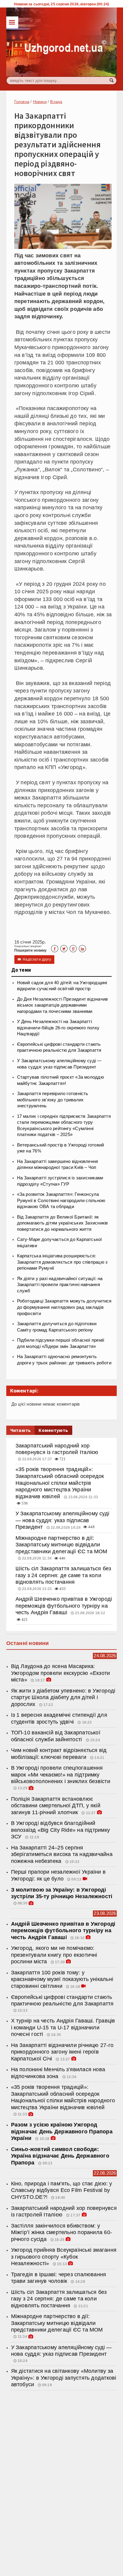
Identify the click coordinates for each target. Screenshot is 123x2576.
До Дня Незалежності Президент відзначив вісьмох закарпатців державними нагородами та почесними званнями (63, 1005)
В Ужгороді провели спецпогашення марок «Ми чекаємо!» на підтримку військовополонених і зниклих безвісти (61, 1775)
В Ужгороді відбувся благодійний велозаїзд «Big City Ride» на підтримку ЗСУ (60, 1830)
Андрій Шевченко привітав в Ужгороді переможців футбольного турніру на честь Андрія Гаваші (64, 1606)
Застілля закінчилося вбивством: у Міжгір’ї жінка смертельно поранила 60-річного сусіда (61, 2232)
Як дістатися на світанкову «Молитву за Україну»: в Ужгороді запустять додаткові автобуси (64, 2378)
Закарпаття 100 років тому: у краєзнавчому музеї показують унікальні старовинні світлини (62, 1979)
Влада (56, 102)
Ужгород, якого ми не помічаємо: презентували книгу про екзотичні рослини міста (54, 1955)
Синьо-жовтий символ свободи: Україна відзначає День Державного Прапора (60, 2156)
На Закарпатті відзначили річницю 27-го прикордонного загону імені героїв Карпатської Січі (62, 2052)
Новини (40, 102)
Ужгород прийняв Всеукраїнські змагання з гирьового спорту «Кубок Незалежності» (64, 2257)
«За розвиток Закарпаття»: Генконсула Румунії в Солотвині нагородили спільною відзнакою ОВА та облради (61, 1200)
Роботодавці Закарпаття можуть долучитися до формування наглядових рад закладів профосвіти (64, 1307)
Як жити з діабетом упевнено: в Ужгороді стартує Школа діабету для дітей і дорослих (63, 1697)
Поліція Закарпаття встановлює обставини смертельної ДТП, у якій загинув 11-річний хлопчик (56, 1806)
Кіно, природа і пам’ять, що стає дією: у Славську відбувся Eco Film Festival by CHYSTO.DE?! (62, 2190)
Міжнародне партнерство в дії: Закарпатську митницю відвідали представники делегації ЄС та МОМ (61, 1545)
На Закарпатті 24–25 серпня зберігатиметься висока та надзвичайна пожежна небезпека (62, 1854)
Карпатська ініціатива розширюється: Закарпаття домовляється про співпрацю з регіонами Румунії (62, 1262)
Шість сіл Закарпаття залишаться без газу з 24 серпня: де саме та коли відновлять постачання (63, 1575)
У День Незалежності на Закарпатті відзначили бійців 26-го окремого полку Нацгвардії (58, 1028)
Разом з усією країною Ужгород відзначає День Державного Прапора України (62, 2131)
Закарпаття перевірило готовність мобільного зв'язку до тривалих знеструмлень (53, 1100)
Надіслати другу (34, 959)
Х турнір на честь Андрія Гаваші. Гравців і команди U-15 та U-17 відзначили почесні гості (63, 2027)
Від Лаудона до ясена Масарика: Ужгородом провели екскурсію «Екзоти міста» (61, 1673)
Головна (22, 102)
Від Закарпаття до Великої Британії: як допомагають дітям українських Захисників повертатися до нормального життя (63, 1223)
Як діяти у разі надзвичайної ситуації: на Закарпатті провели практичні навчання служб (60, 1285)
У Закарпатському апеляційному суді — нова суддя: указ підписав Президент (62, 1520)
